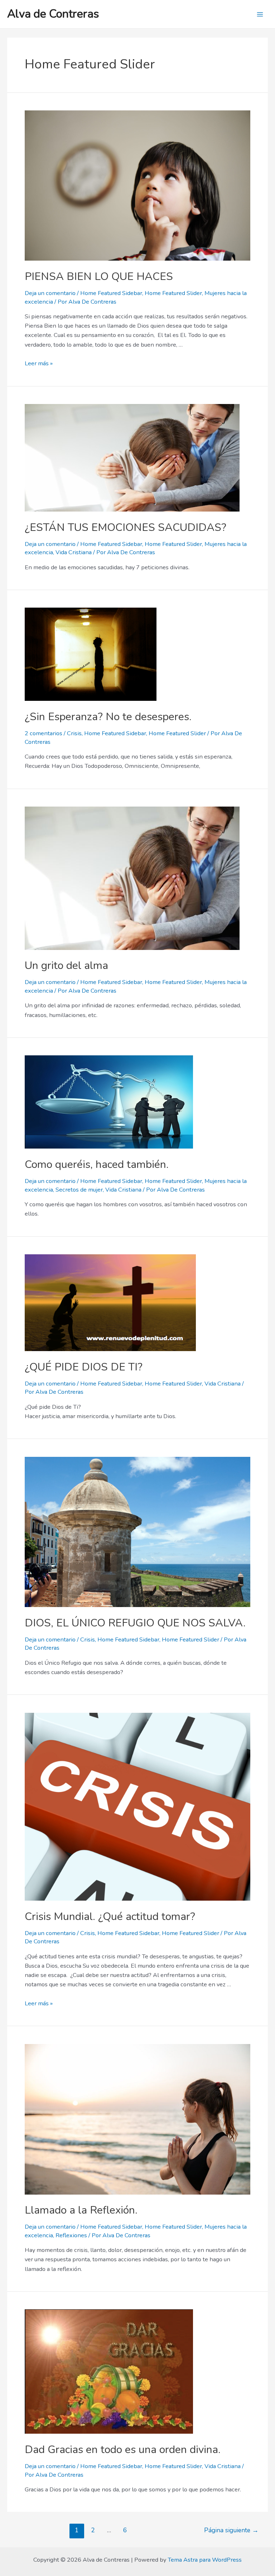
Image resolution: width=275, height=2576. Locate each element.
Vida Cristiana (74, 552)
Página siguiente (231, 2530)
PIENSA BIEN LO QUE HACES (99, 277)
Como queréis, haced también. (97, 1165)
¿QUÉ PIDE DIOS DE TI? (84, 1367)
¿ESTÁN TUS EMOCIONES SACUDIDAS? (126, 527)
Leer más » (39, 363)
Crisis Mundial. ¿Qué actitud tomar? (110, 1917)
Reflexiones (71, 2235)
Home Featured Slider (173, 293)
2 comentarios (44, 733)
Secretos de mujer (79, 1190)
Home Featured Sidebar (111, 293)
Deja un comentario (50, 293)
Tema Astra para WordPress (205, 2560)
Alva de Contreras (53, 14)
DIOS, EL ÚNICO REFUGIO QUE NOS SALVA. (135, 1623)
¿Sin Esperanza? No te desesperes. (108, 717)
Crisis (74, 733)
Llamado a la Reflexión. (81, 2210)
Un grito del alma (66, 966)
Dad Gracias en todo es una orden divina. (123, 2450)
